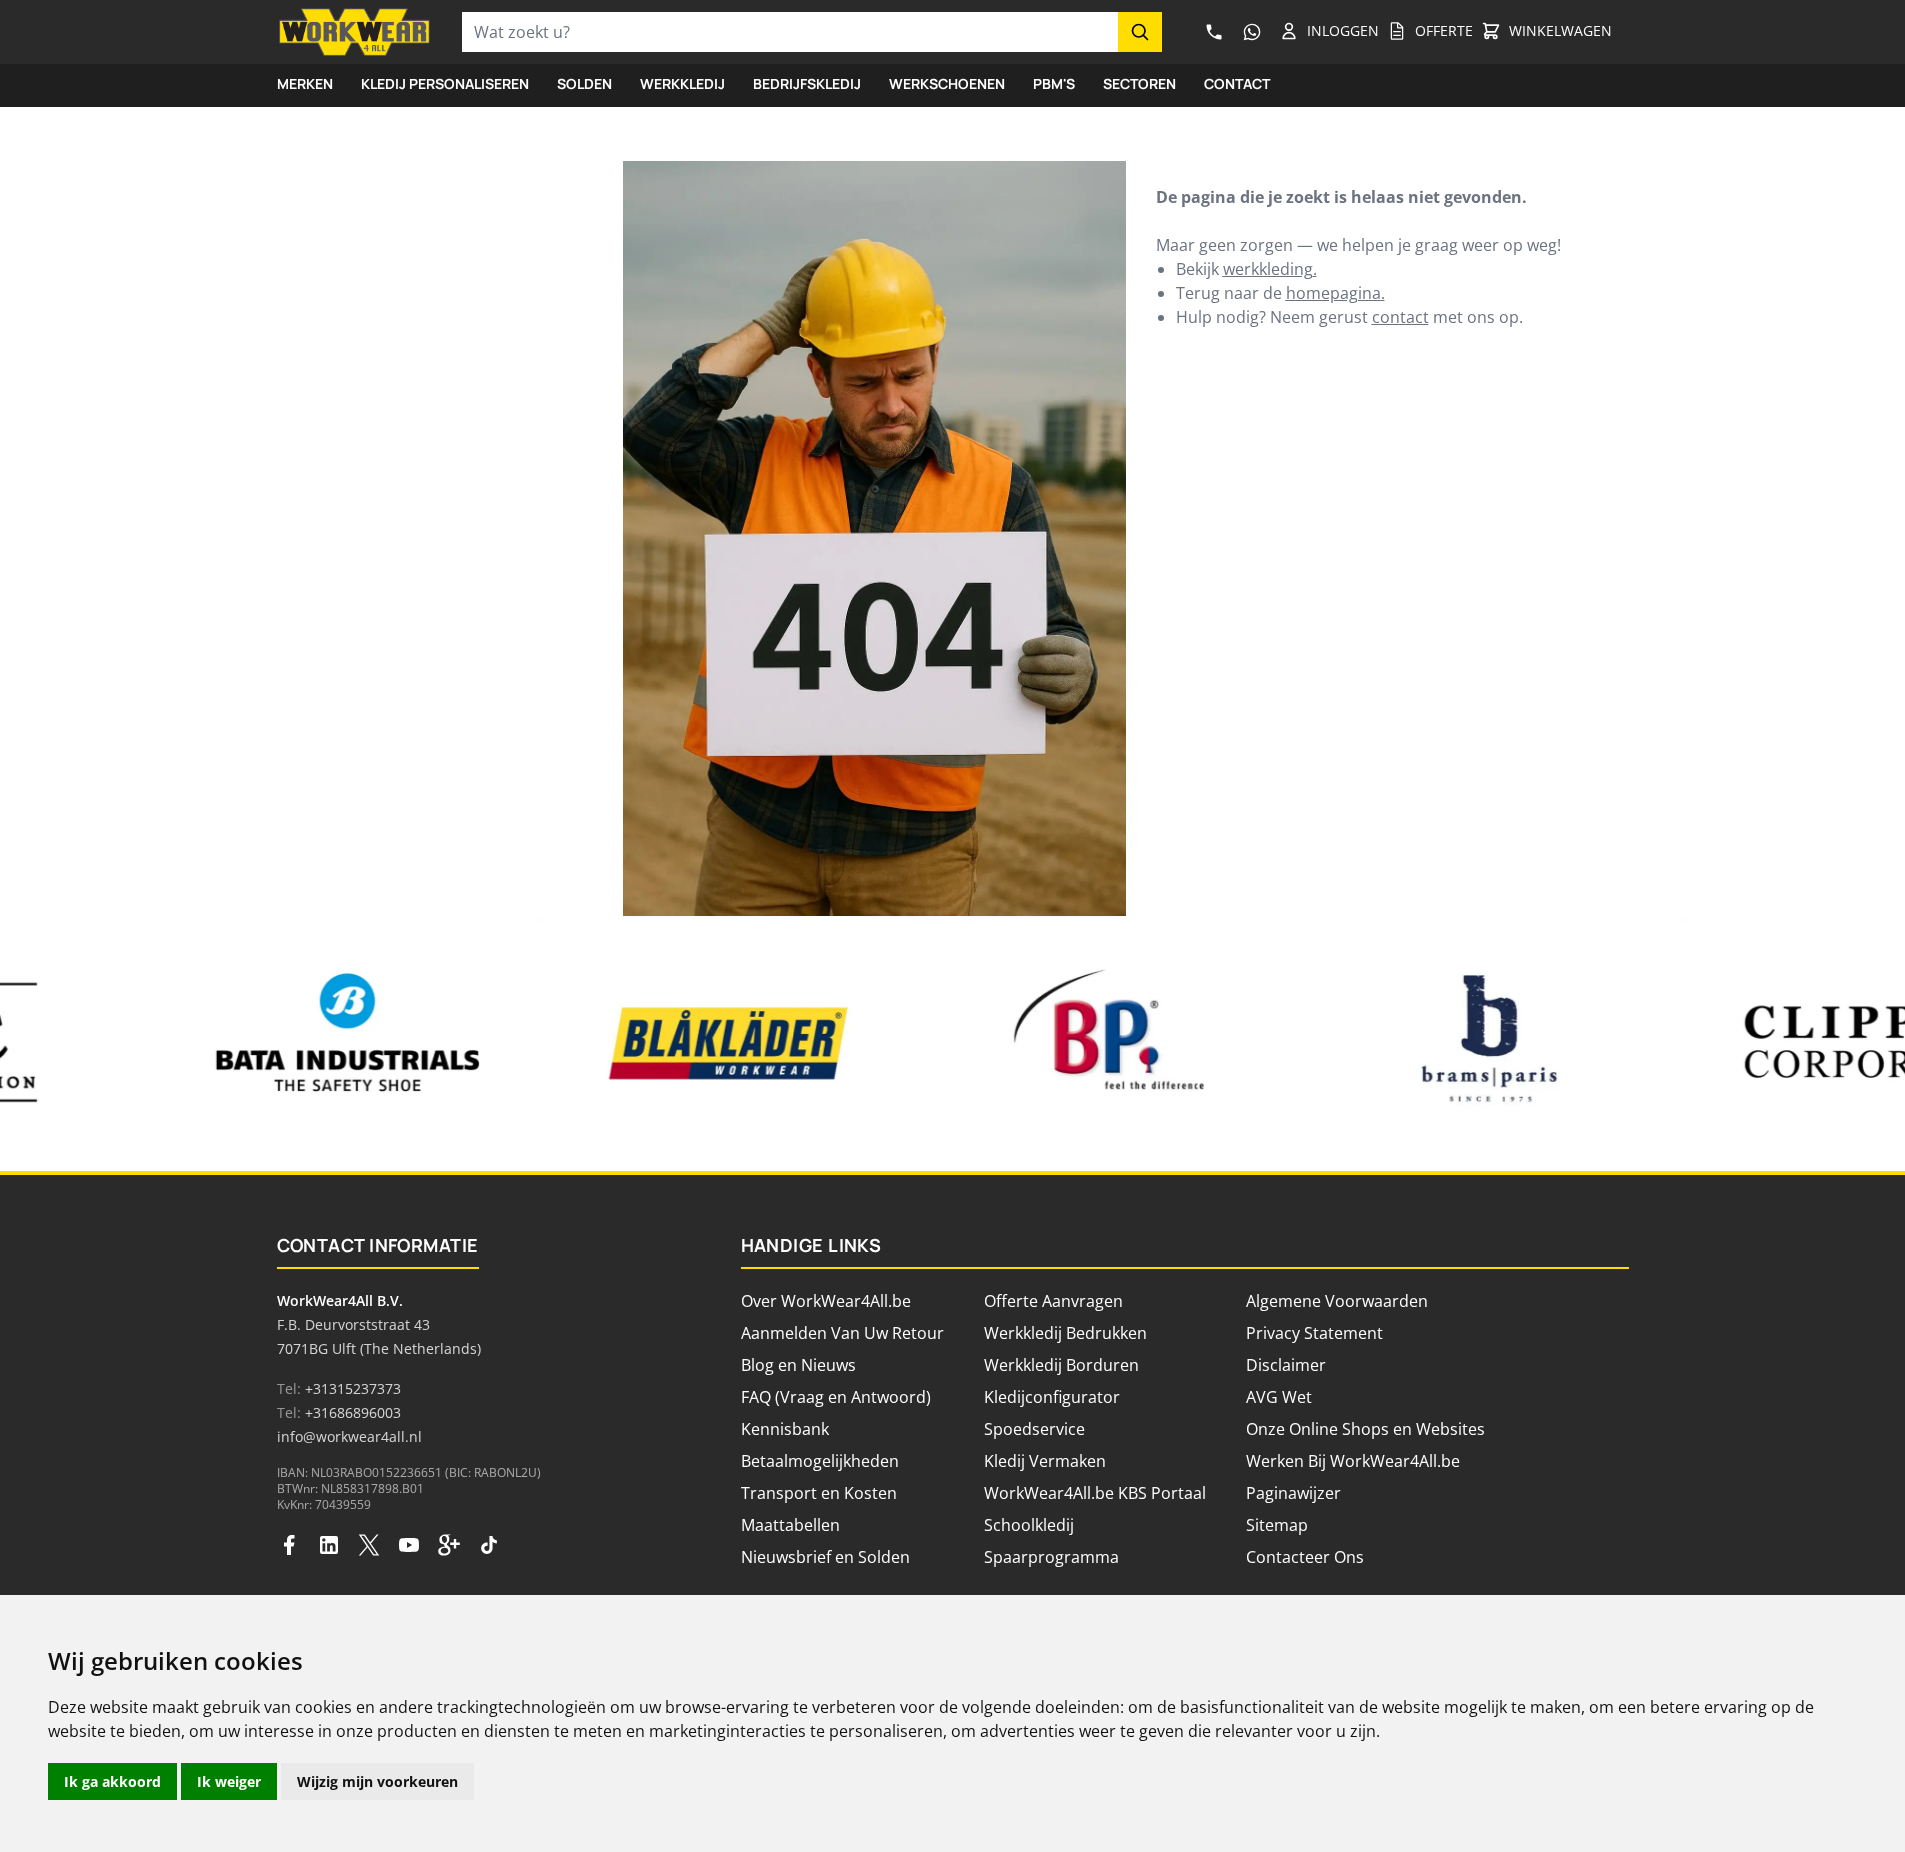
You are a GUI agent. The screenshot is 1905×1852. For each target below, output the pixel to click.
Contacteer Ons (1305, 1557)
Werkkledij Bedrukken (1065, 1333)
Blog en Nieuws (798, 1365)
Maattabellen (790, 1525)
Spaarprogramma (1051, 1557)
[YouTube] (409, 1545)
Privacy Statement (1314, 1333)
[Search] (1140, 32)
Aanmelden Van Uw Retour (842, 1333)
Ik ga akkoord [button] (112, 1781)
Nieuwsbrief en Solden (825, 1557)
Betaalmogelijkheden (820, 1461)
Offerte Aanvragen (1053, 1301)
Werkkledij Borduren (1061, 1365)
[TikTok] (489, 1545)
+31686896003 (353, 1412)
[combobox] (790, 32)
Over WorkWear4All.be (826, 1301)
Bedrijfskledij (807, 83)
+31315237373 (353, 1388)
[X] (369, 1545)
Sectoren (1139, 83)
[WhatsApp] (1252, 32)
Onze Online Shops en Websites (1365, 1429)
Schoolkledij (1029, 1525)
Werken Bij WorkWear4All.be (1353, 1461)
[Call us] (1215, 32)
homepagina (1333, 293)
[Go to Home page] (354, 32)
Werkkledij (682, 83)
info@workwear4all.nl (349, 1436)
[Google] (449, 1545)
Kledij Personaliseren (445, 83)
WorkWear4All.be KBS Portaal (1095, 1493)
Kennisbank (785, 1429)
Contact (1237, 83)
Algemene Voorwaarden (1337, 1301)
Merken (305, 83)
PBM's (1054, 83)
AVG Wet (1279, 1397)
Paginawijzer (1293, 1493)
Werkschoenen (947, 83)
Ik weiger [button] (229, 1781)
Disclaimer (1286, 1365)
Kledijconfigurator (1052, 1397)
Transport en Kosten (819, 1493)
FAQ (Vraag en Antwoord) (836, 1397)
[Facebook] (289, 1545)
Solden (584, 83)
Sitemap (1277, 1525)
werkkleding (1268, 269)
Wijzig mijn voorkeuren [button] (377, 1781)
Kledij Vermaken (1045, 1461)
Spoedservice (1034, 1429)
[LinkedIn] (329, 1545)
